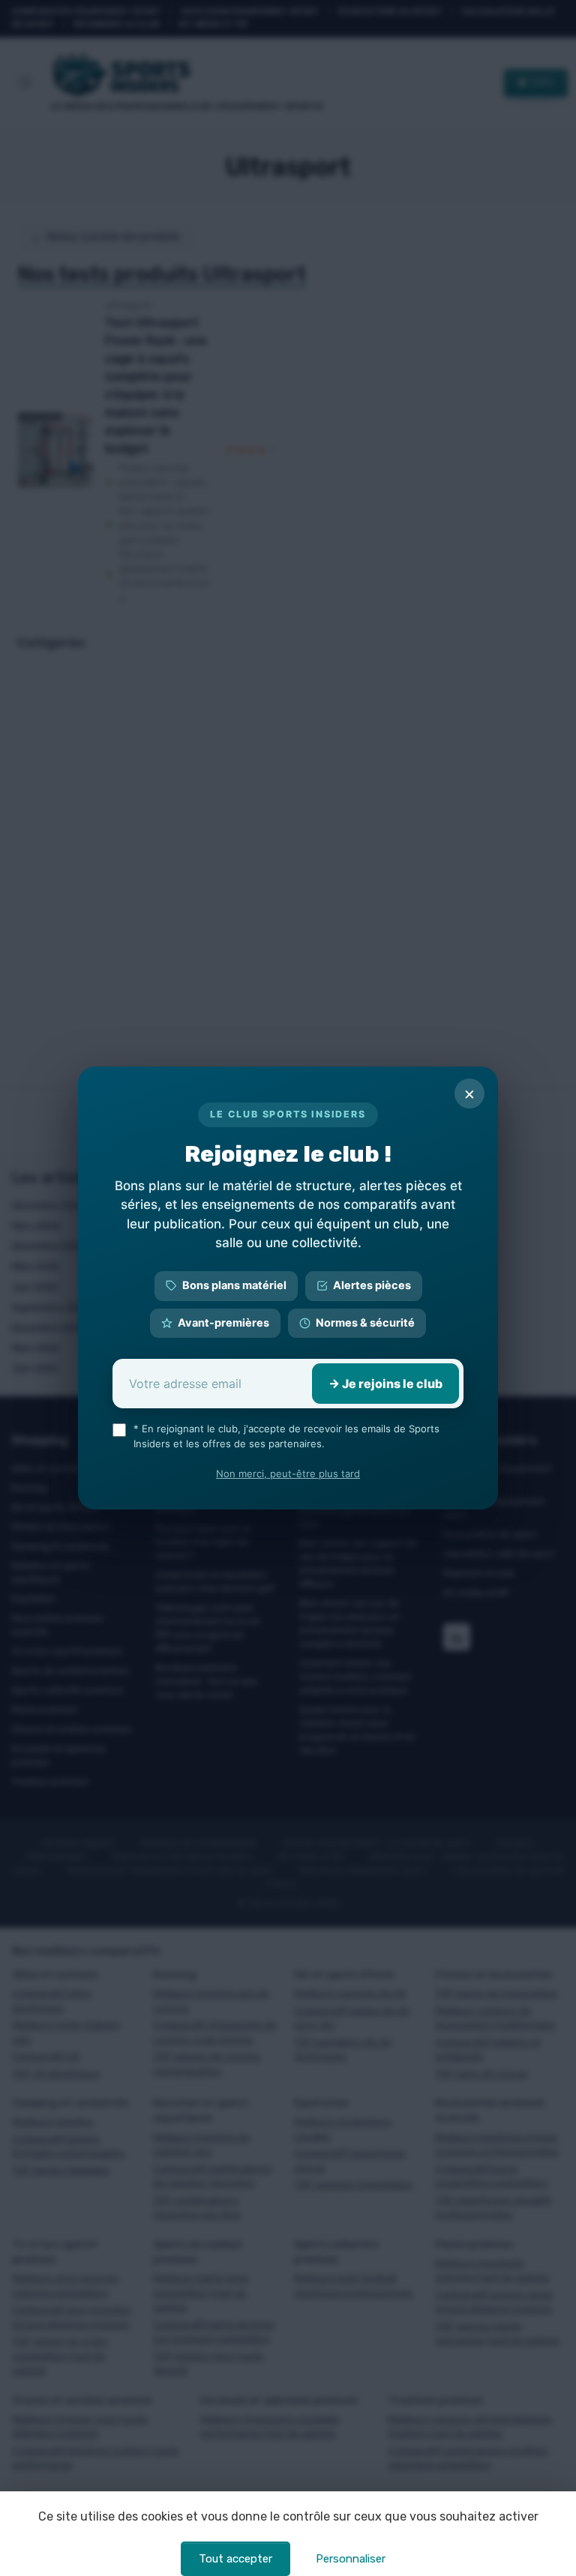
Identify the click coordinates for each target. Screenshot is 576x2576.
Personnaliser (351, 2559)
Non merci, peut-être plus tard (288, 1473)
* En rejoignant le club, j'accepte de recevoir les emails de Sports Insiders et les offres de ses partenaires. (286, 1436)
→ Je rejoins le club (385, 1384)
